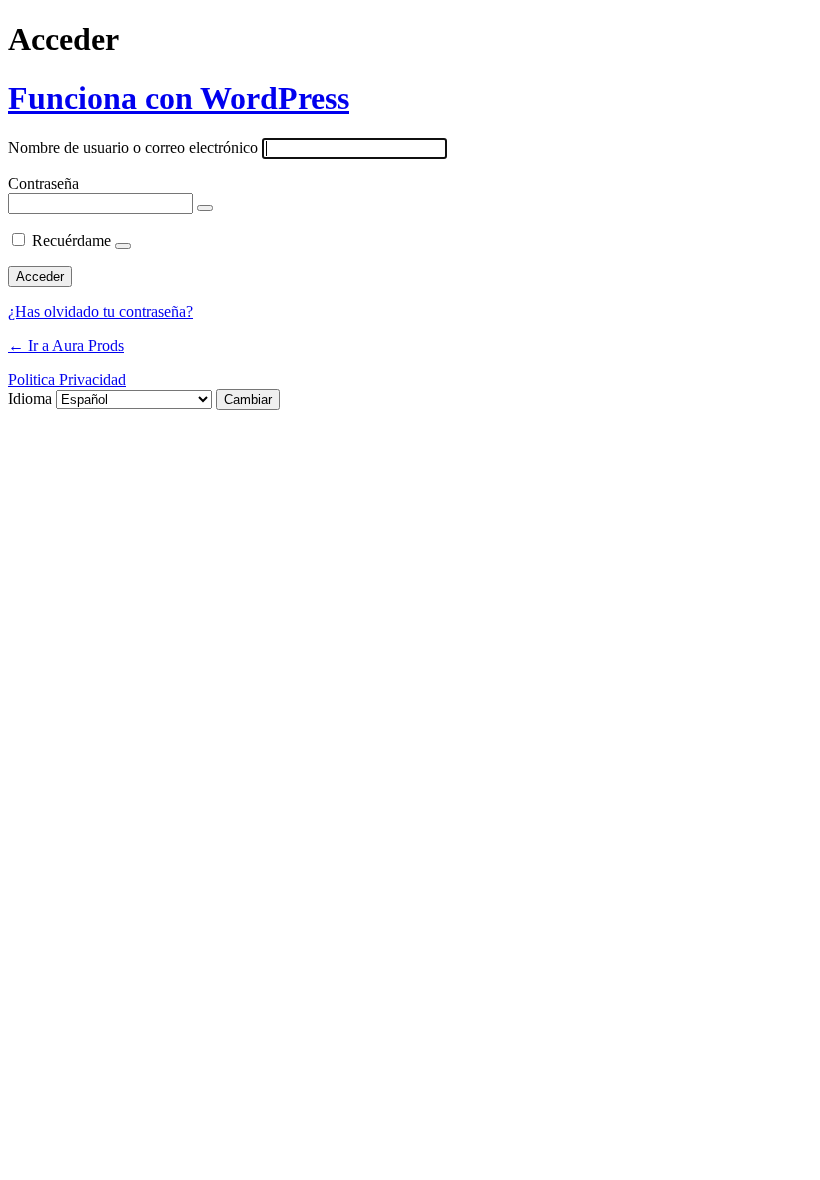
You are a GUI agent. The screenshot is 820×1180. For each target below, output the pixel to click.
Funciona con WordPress (178, 98)
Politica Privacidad (67, 379)
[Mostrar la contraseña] (205, 208)
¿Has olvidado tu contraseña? (100, 311)
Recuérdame (71, 240)
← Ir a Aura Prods (66, 345)
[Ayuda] (123, 246)
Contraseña (43, 183)
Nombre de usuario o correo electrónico (133, 147)
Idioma (30, 398)
